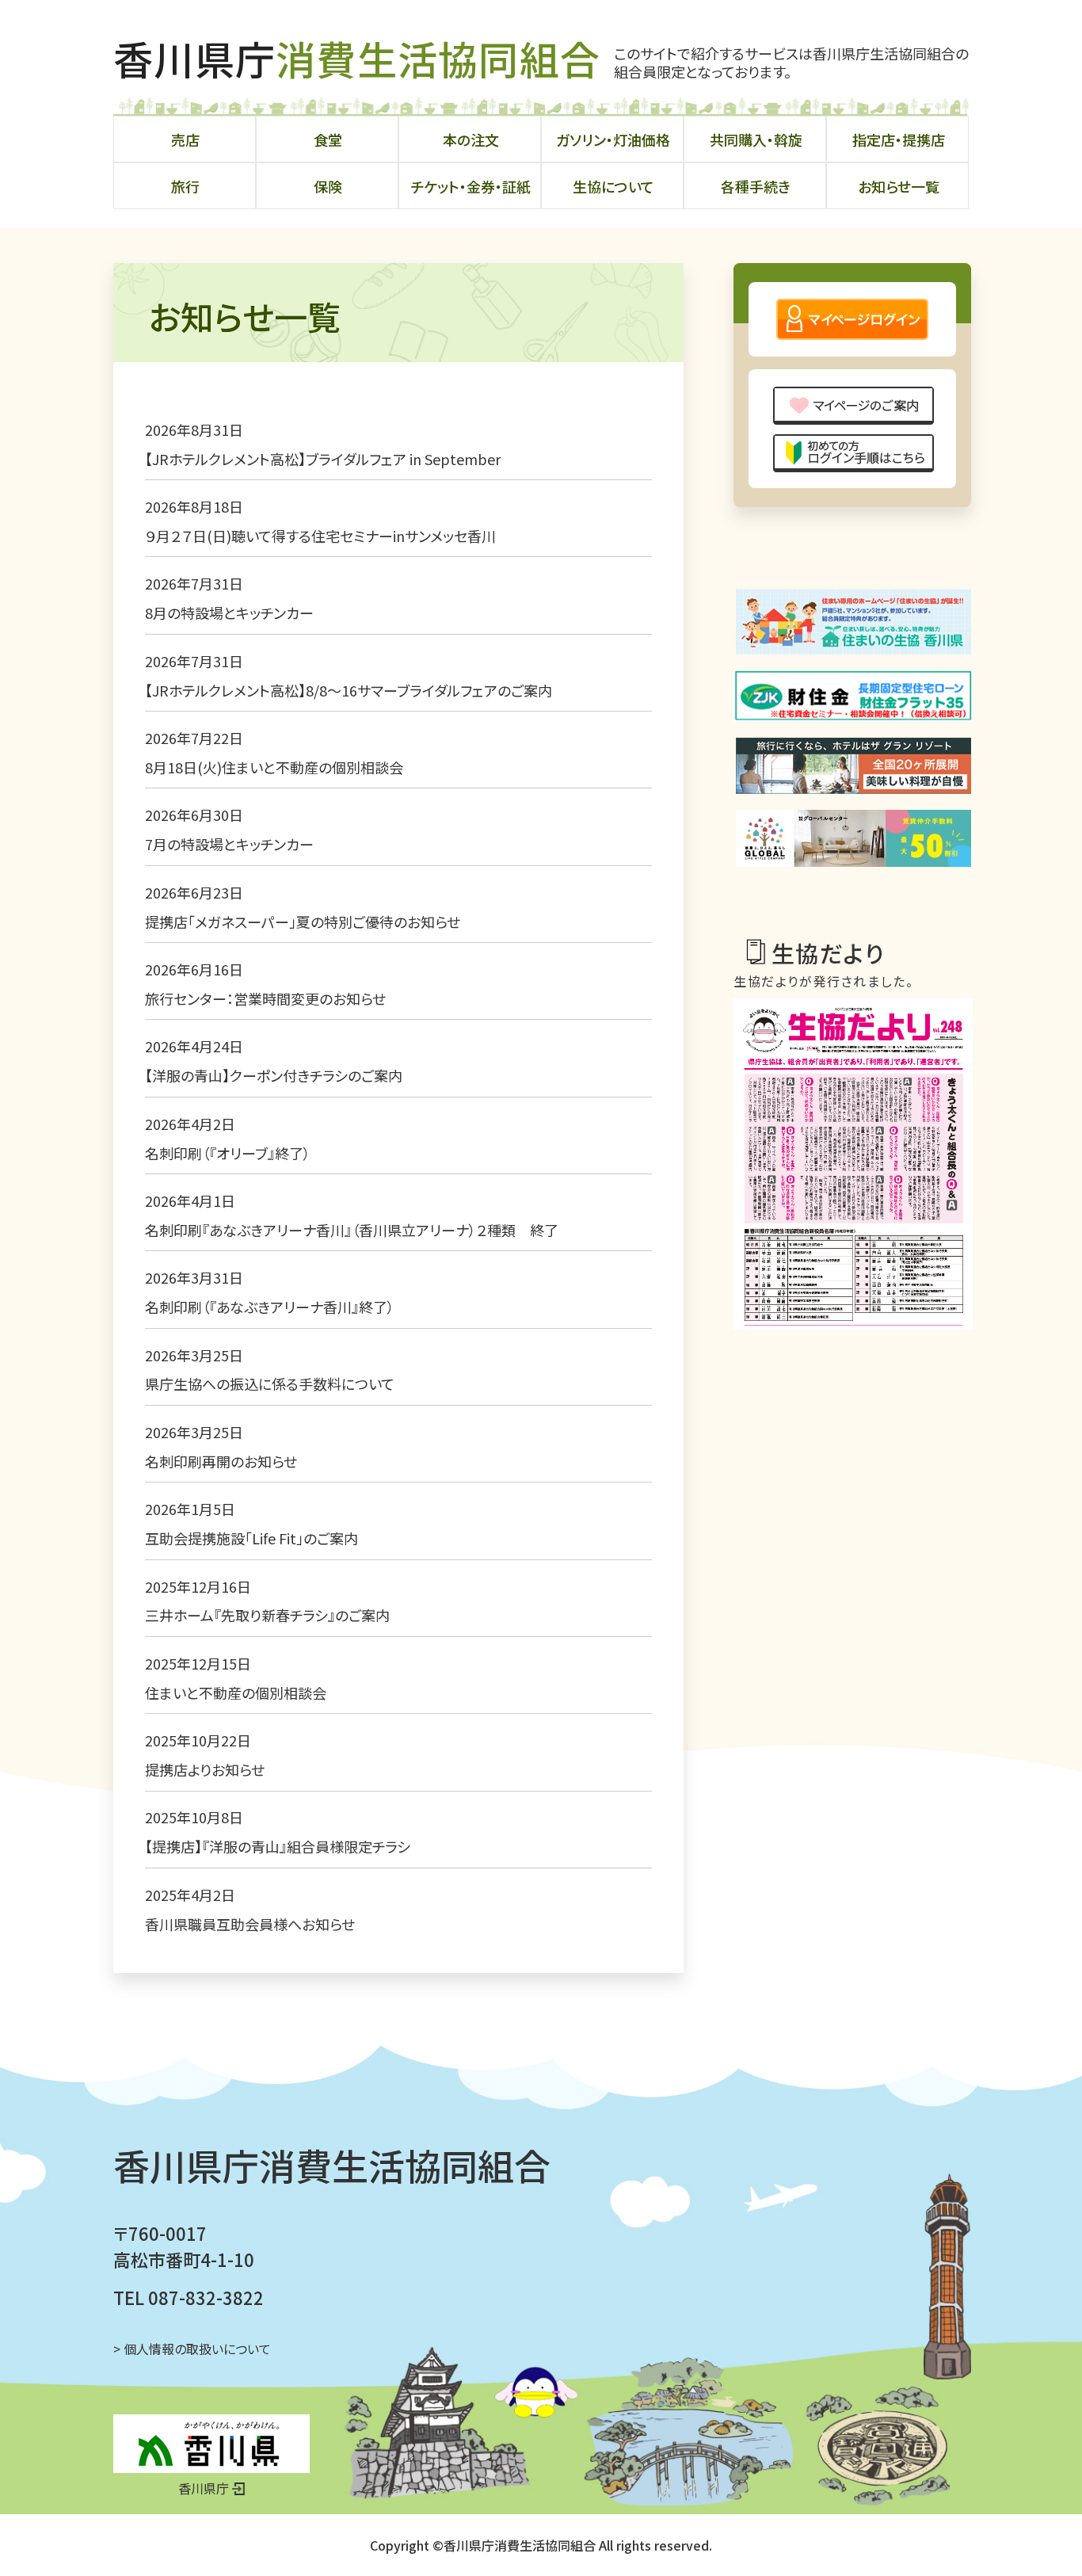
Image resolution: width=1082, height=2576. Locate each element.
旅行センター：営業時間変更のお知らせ (265, 998)
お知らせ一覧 (899, 186)
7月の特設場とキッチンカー (229, 844)
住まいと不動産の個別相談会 (236, 1693)
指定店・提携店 (899, 139)
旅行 (185, 186)
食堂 (328, 139)
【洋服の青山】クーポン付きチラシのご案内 (274, 1075)
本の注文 (471, 139)
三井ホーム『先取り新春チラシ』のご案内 (267, 1615)
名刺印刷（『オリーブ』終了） (228, 1153)
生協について (613, 186)
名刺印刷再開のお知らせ (221, 1461)
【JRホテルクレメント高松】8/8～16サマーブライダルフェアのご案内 (356, 690)
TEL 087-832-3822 (189, 2297)
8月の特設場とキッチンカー (229, 613)
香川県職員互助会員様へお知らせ (250, 1924)
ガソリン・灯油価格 (613, 139)
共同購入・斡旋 (756, 139)
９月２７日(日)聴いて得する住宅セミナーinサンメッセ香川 (320, 536)
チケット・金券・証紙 (471, 186)
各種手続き (756, 186)
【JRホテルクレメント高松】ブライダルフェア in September (323, 459)
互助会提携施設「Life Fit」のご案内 (251, 1538)
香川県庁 (357, 58)
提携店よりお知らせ (205, 1769)
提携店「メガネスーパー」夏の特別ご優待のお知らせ (303, 922)
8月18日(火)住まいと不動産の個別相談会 (274, 767)
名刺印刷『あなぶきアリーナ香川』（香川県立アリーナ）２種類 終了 (352, 1230)
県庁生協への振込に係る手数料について (270, 1383)
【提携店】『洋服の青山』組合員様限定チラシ (278, 1846)
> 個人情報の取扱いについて (192, 2349)
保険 (328, 186)
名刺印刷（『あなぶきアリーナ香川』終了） (270, 1307)
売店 (185, 139)
